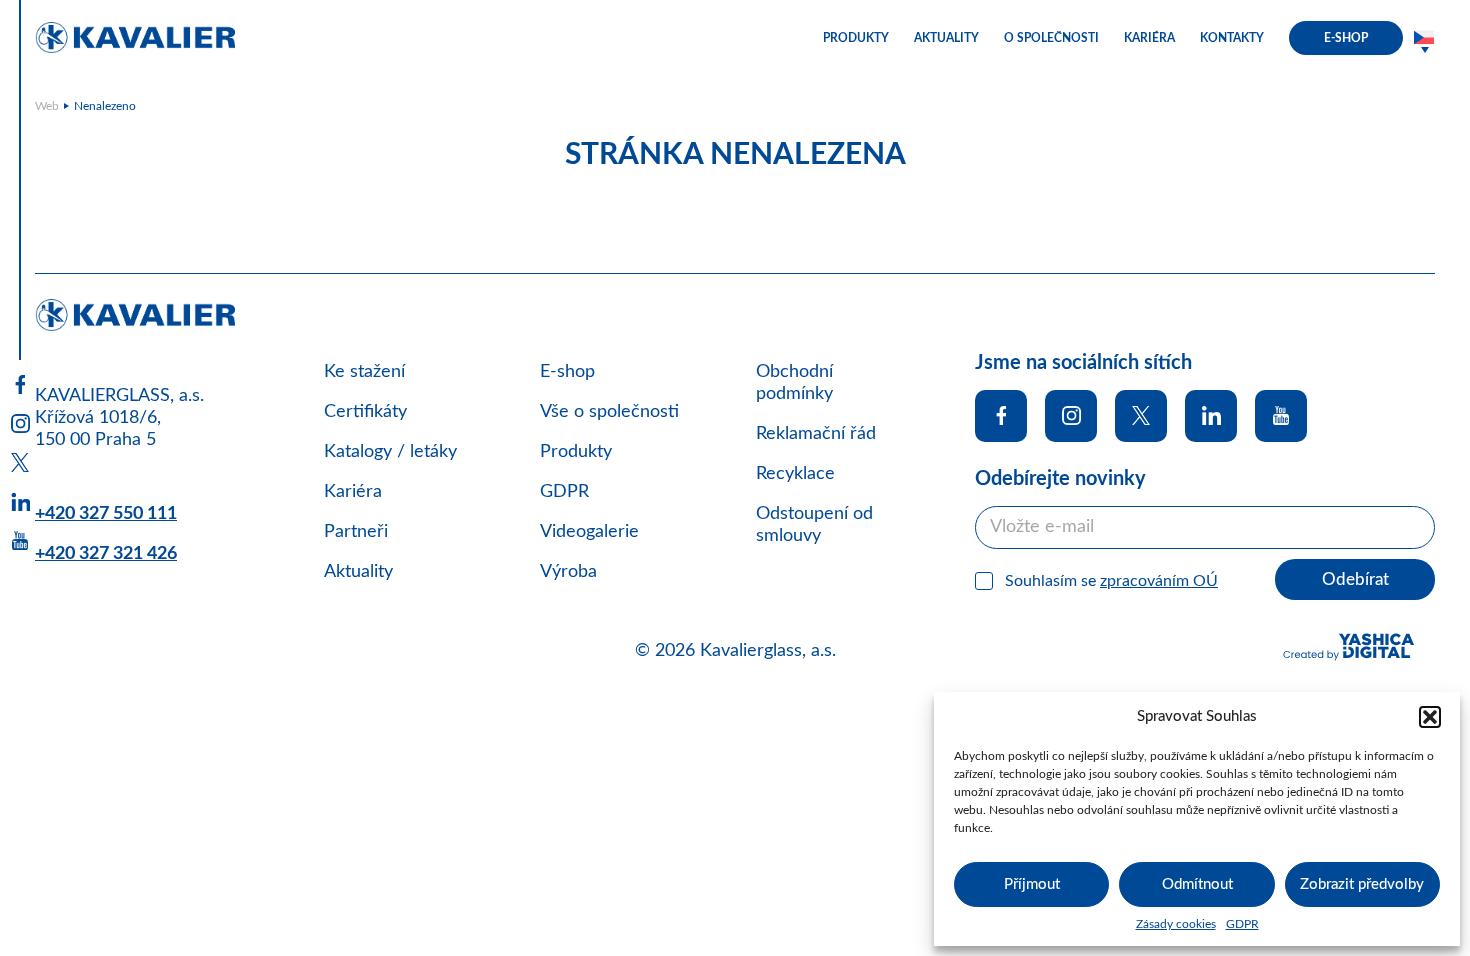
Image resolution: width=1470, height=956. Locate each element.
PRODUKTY (856, 38)
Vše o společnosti (609, 412)
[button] (1430, 717)
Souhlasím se (1111, 581)
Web (47, 106)
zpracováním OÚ (1159, 581)
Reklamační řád (816, 434)
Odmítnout (1197, 884)
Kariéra (353, 492)
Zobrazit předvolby (1362, 884)
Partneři (356, 532)
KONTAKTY (1232, 38)
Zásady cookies (1176, 924)
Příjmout (1032, 884)
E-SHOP (1346, 38)
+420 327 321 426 (106, 554)
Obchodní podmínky (794, 383)
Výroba (568, 572)
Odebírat (1355, 579)
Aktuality (358, 572)
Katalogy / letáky (390, 452)
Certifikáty (365, 412)
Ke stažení (364, 372)
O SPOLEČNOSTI (1051, 38)
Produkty (576, 452)
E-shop (567, 372)
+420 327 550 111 (106, 514)
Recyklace (795, 474)
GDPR (1242, 924)
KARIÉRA (1149, 38)
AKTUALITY (946, 38)
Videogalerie (589, 532)
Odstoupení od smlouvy (814, 525)
